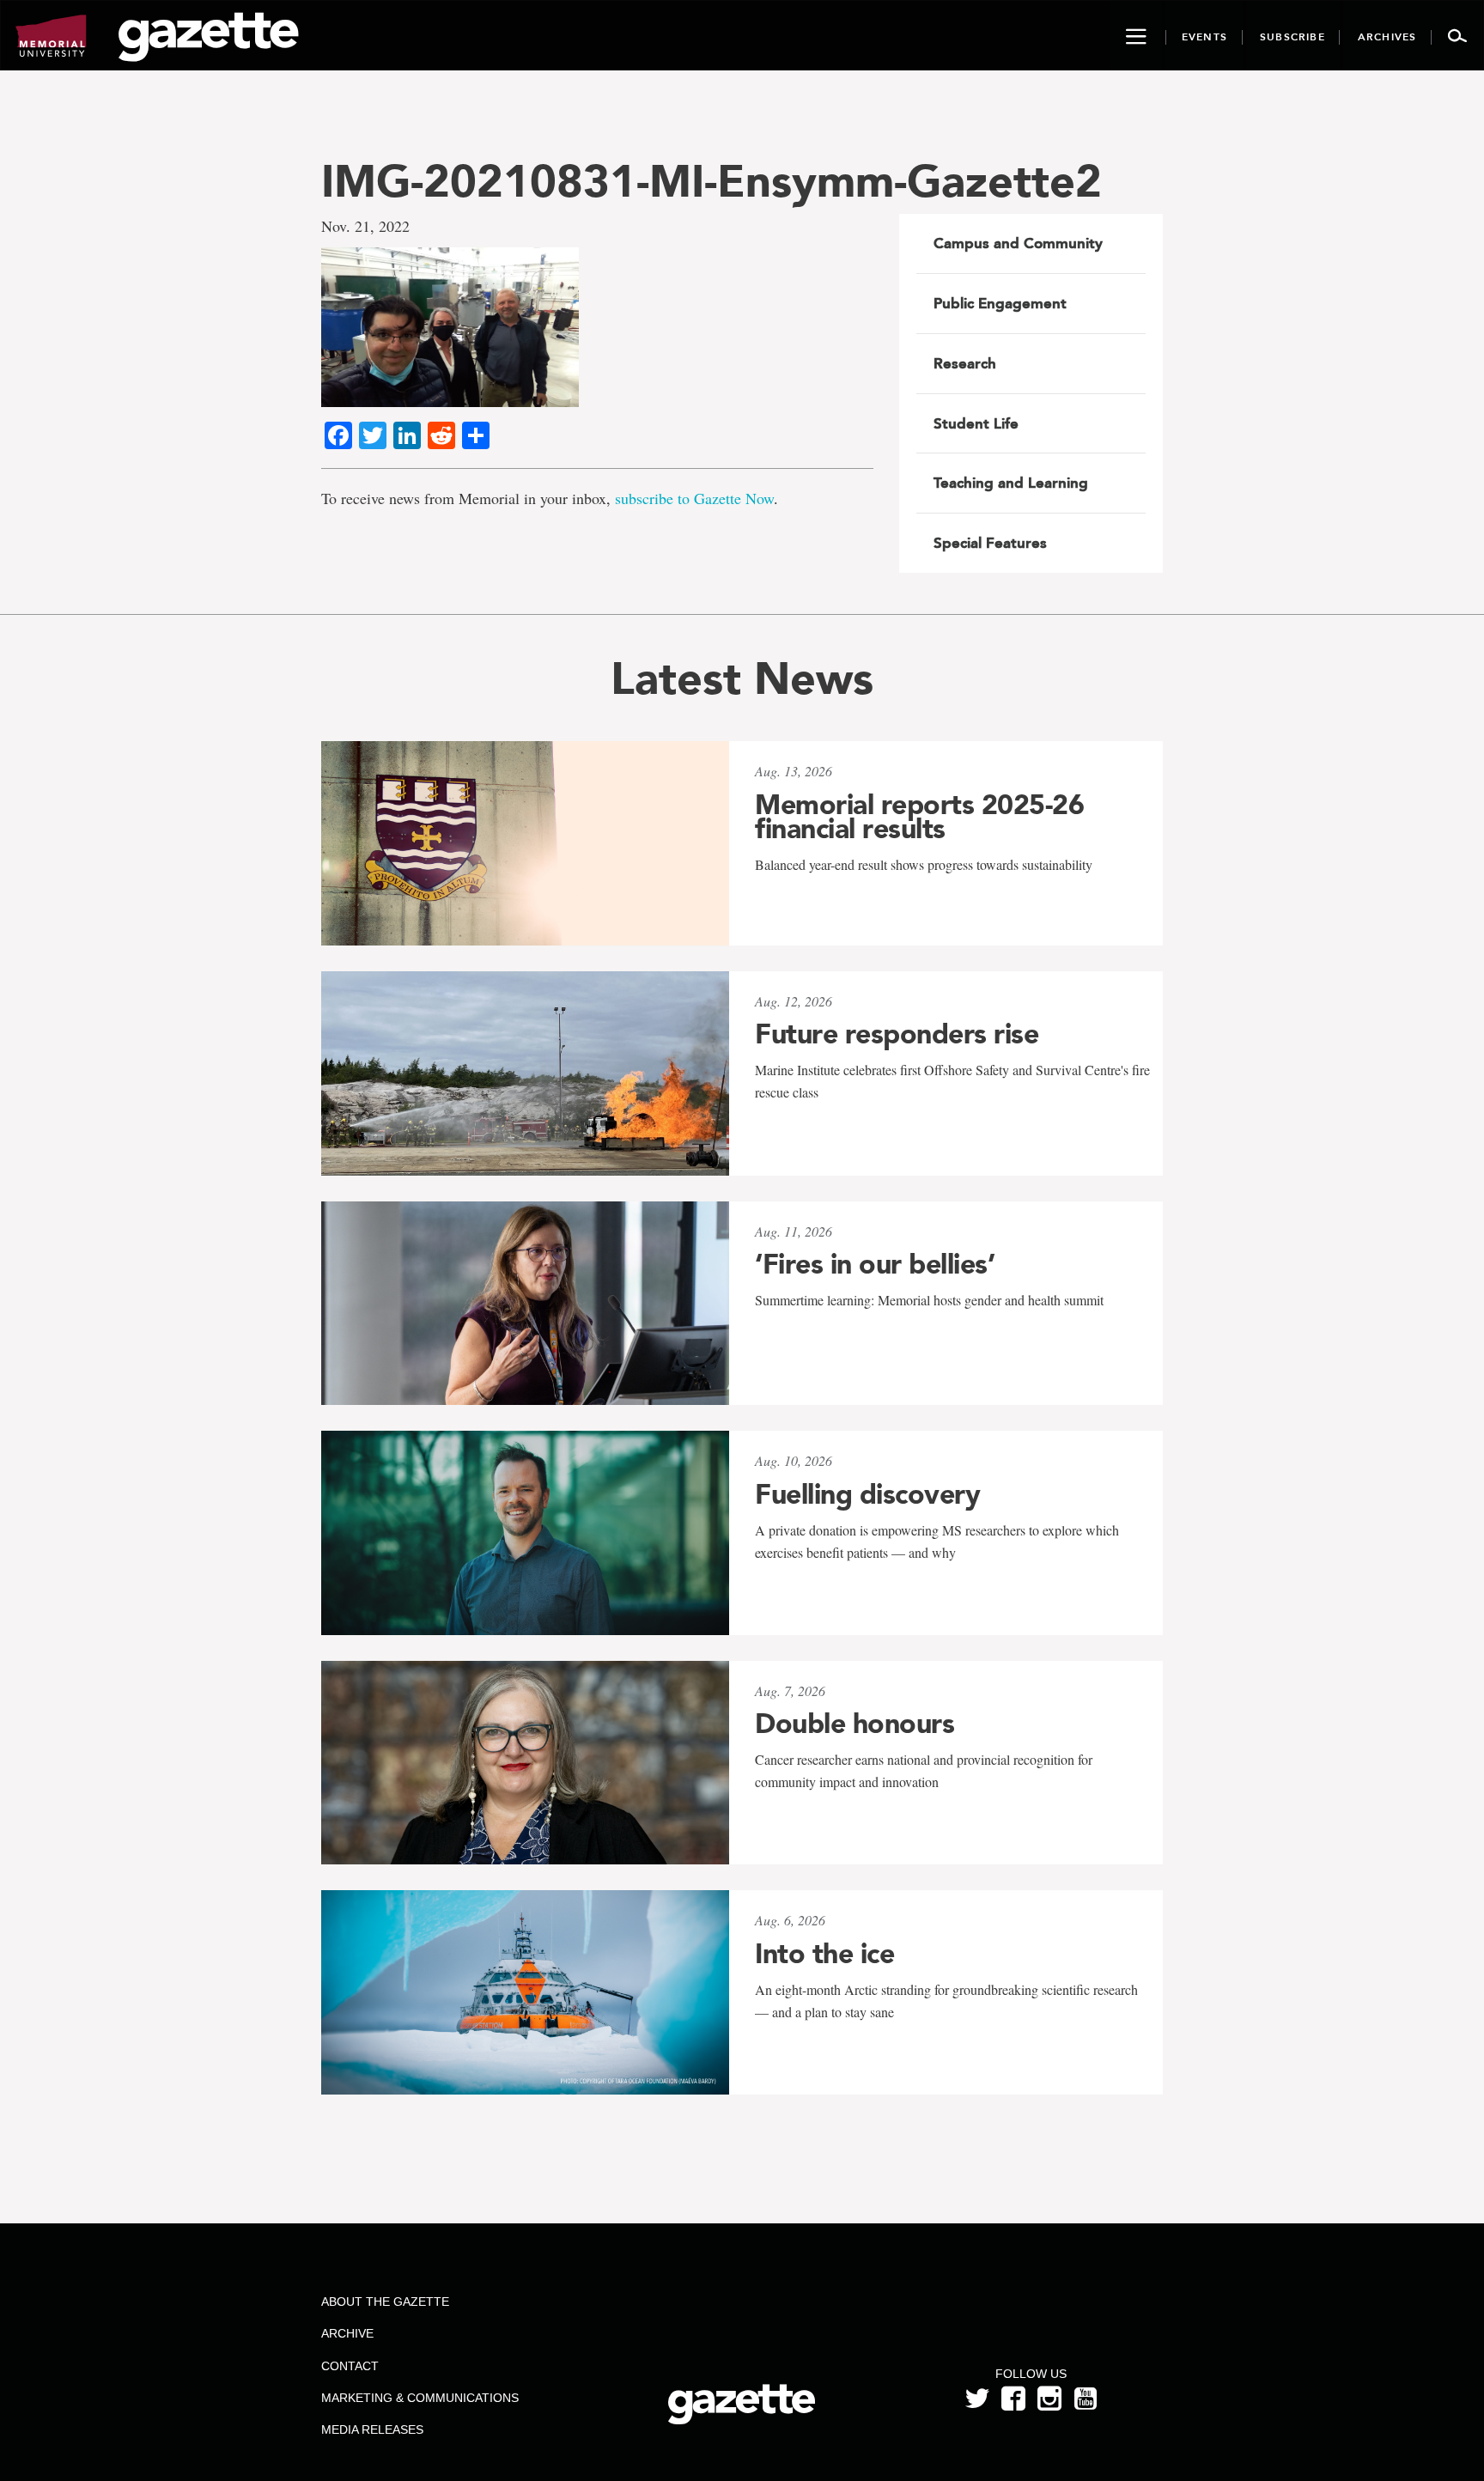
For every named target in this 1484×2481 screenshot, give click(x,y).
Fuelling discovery (867, 1494)
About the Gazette (385, 2302)
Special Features (990, 543)
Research (965, 363)
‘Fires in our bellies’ (875, 1264)
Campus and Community (1018, 243)
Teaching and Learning (1011, 483)
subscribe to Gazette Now (694, 498)
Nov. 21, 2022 (365, 226)
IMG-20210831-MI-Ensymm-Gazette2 (712, 181)
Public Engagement (1000, 303)
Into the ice (824, 1954)
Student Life (976, 423)
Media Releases (372, 2429)
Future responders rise (897, 1034)
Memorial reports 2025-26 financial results (919, 817)
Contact (350, 2366)
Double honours (855, 1724)
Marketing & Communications (420, 2398)
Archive (347, 2333)
